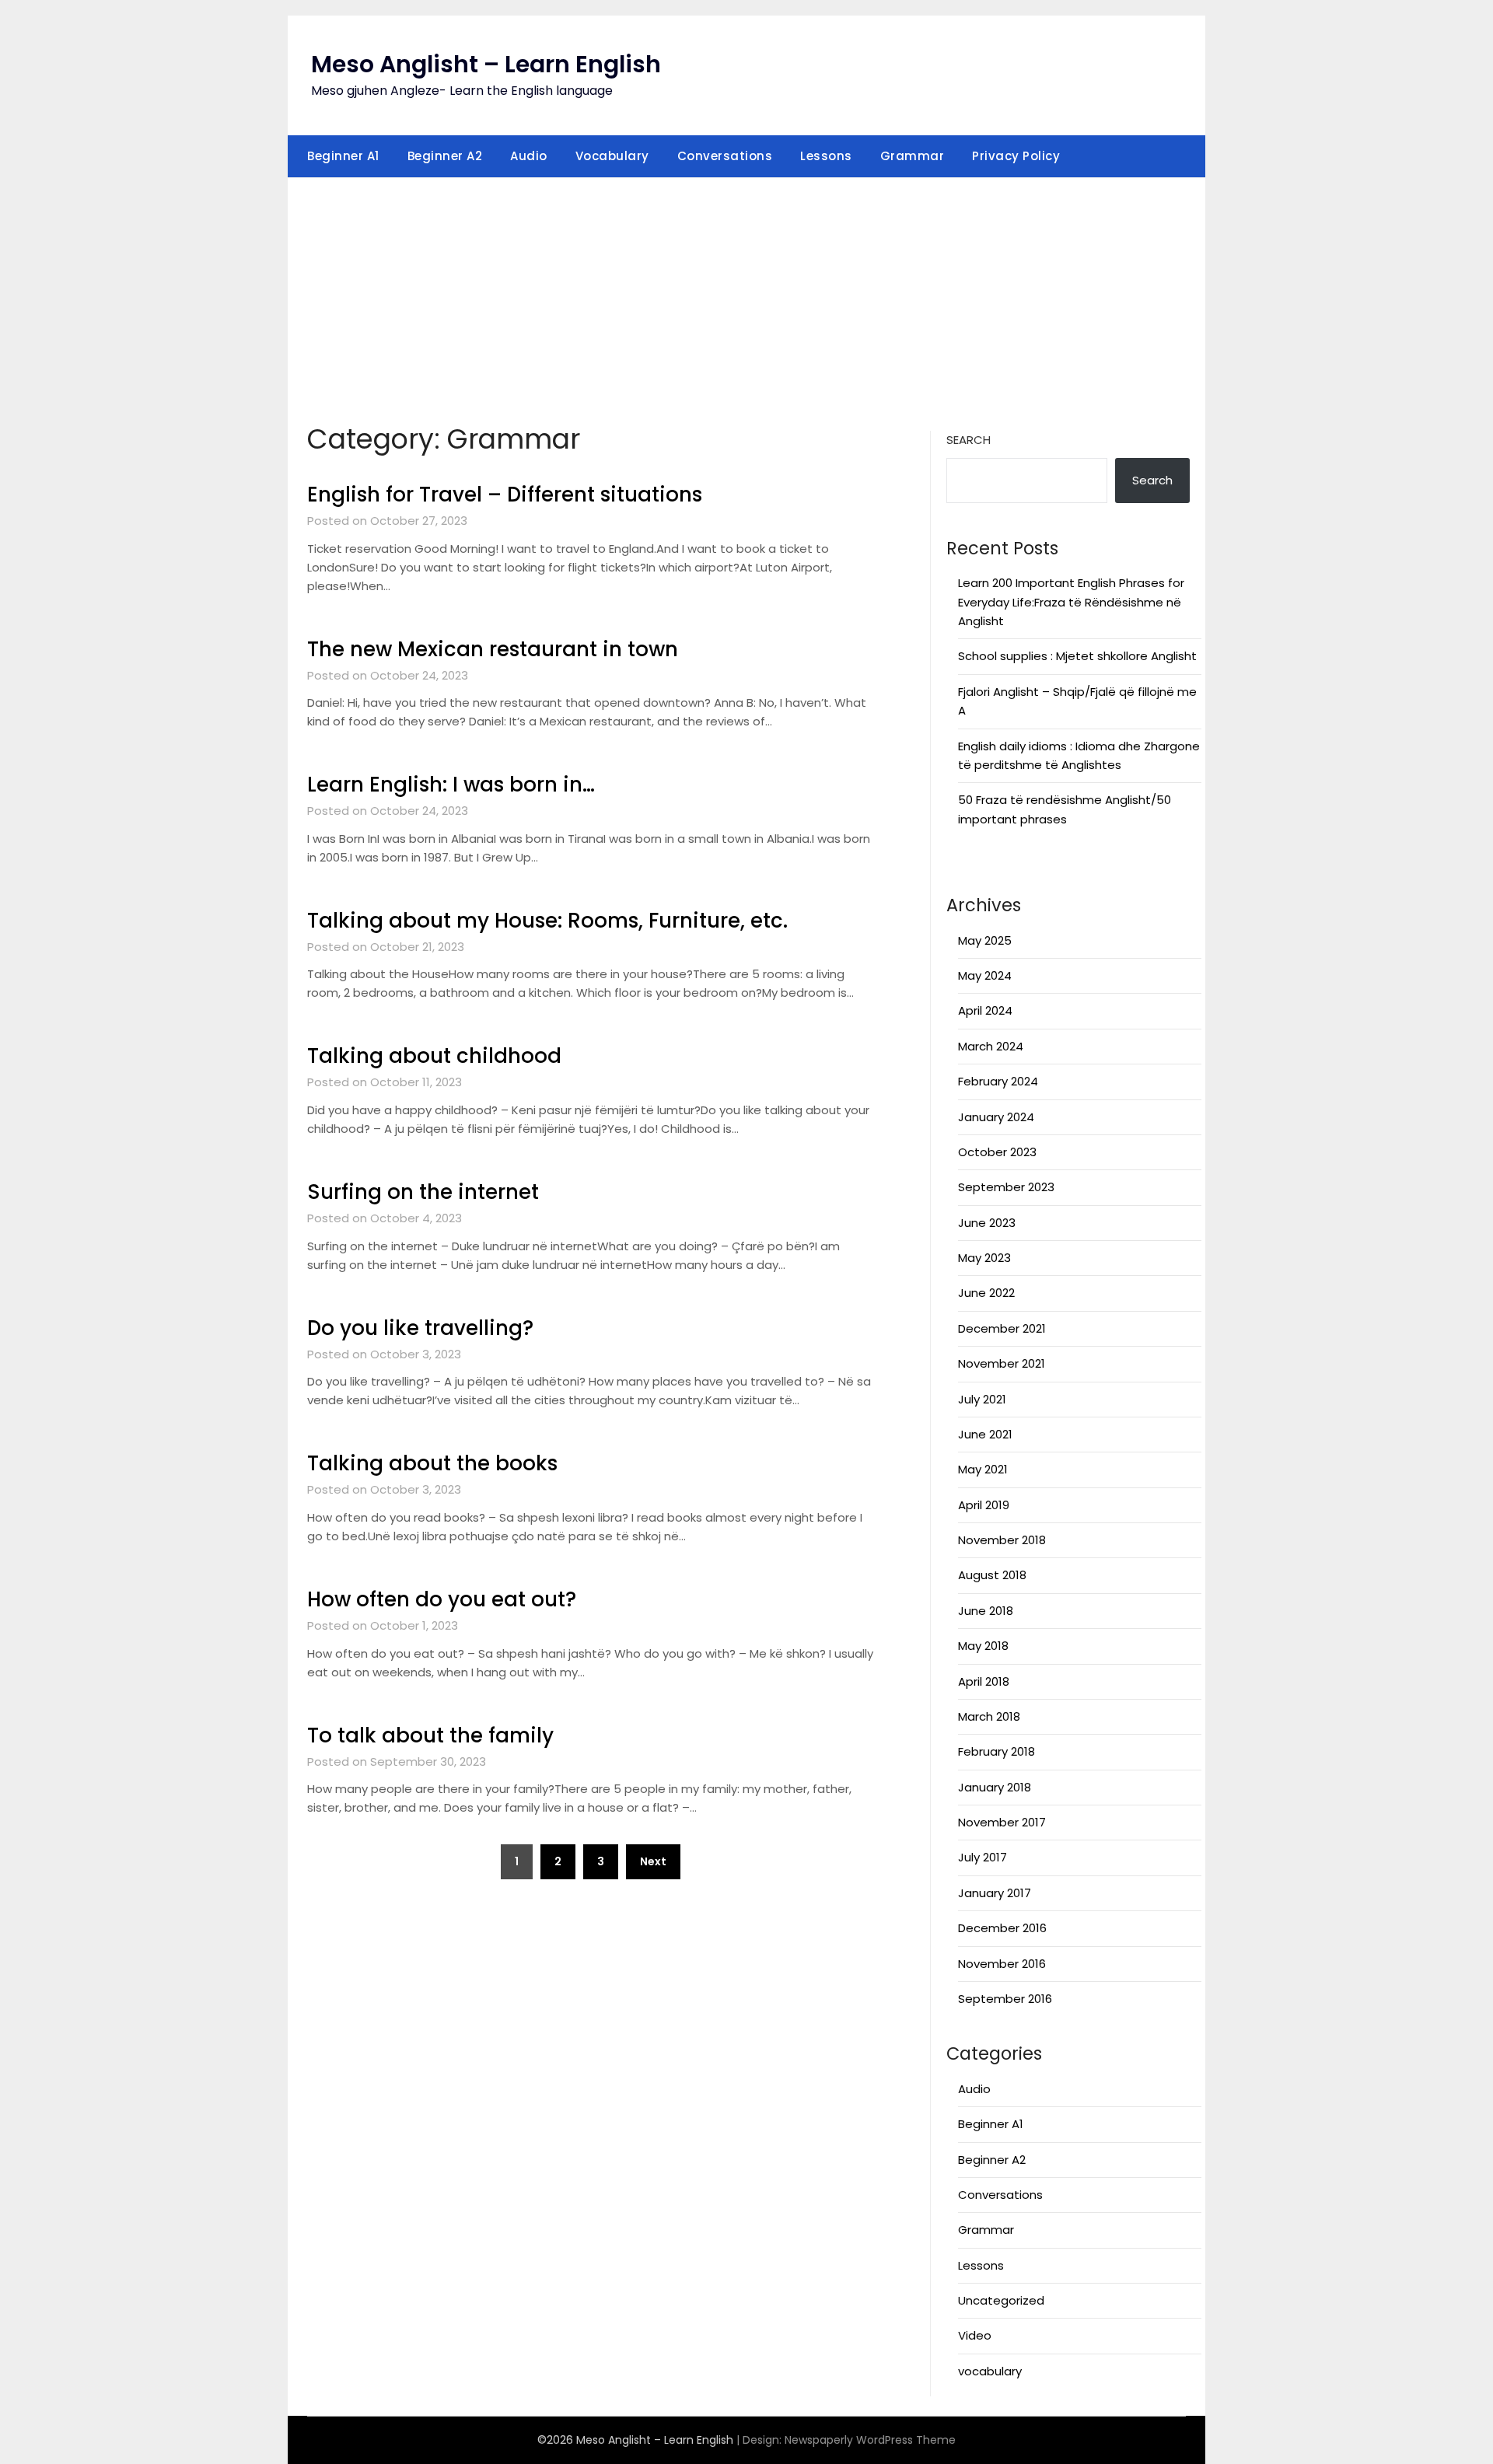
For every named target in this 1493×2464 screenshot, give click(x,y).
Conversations (725, 156)
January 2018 (995, 1787)
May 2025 (985, 940)
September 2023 (1006, 1187)
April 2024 (985, 1010)
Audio (529, 156)
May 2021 (983, 1469)
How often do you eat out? (442, 1599)
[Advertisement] (746, 295)
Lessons (826, 156)
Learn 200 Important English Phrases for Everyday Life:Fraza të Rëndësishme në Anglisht (1071, 602)
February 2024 (998, 1081)
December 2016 (1002, 1928)
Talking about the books (432, 1463)
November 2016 (1002, 1964)
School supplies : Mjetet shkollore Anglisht (1077, 656)
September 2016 (1005, 1999)
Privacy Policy (1016, 156)
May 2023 (984, 1258)
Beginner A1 (343, 156)
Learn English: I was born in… (451, 785)
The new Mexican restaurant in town (493, 649)
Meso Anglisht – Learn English (486, 64)
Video (975, 2335)
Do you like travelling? (420, 1328)
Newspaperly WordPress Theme (870, 2440)
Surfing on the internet (423, 1192)
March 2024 (991, 1046)
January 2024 (996, 1117)
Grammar (913, 156)
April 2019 (984, 1505)
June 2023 (987, 1223)
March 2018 (989, 1716)
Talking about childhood (434, 1056)
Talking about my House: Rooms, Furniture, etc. (547, 921)
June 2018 (986, 1611)
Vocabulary (612, 156)
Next (653, 1861)
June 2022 (986, 1293)
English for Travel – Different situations (505, 495)
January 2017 (995, 1893)
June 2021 (985, 1434)
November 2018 (1002, 1540)
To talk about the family (430, 1735)
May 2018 (983, 1646)
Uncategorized (1001, 2300)
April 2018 (984, 1681)
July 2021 (982, 1399)
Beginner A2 (445, 156)
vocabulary (990, 2371)
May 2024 (985, 975)
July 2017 (983, 1857)
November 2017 (1002, 1822)
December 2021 (1002, 1328)
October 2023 (997, 1152)
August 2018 (992, 1575)
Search (969, 440)
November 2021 (1002, 1363)
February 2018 (996, 1751)
